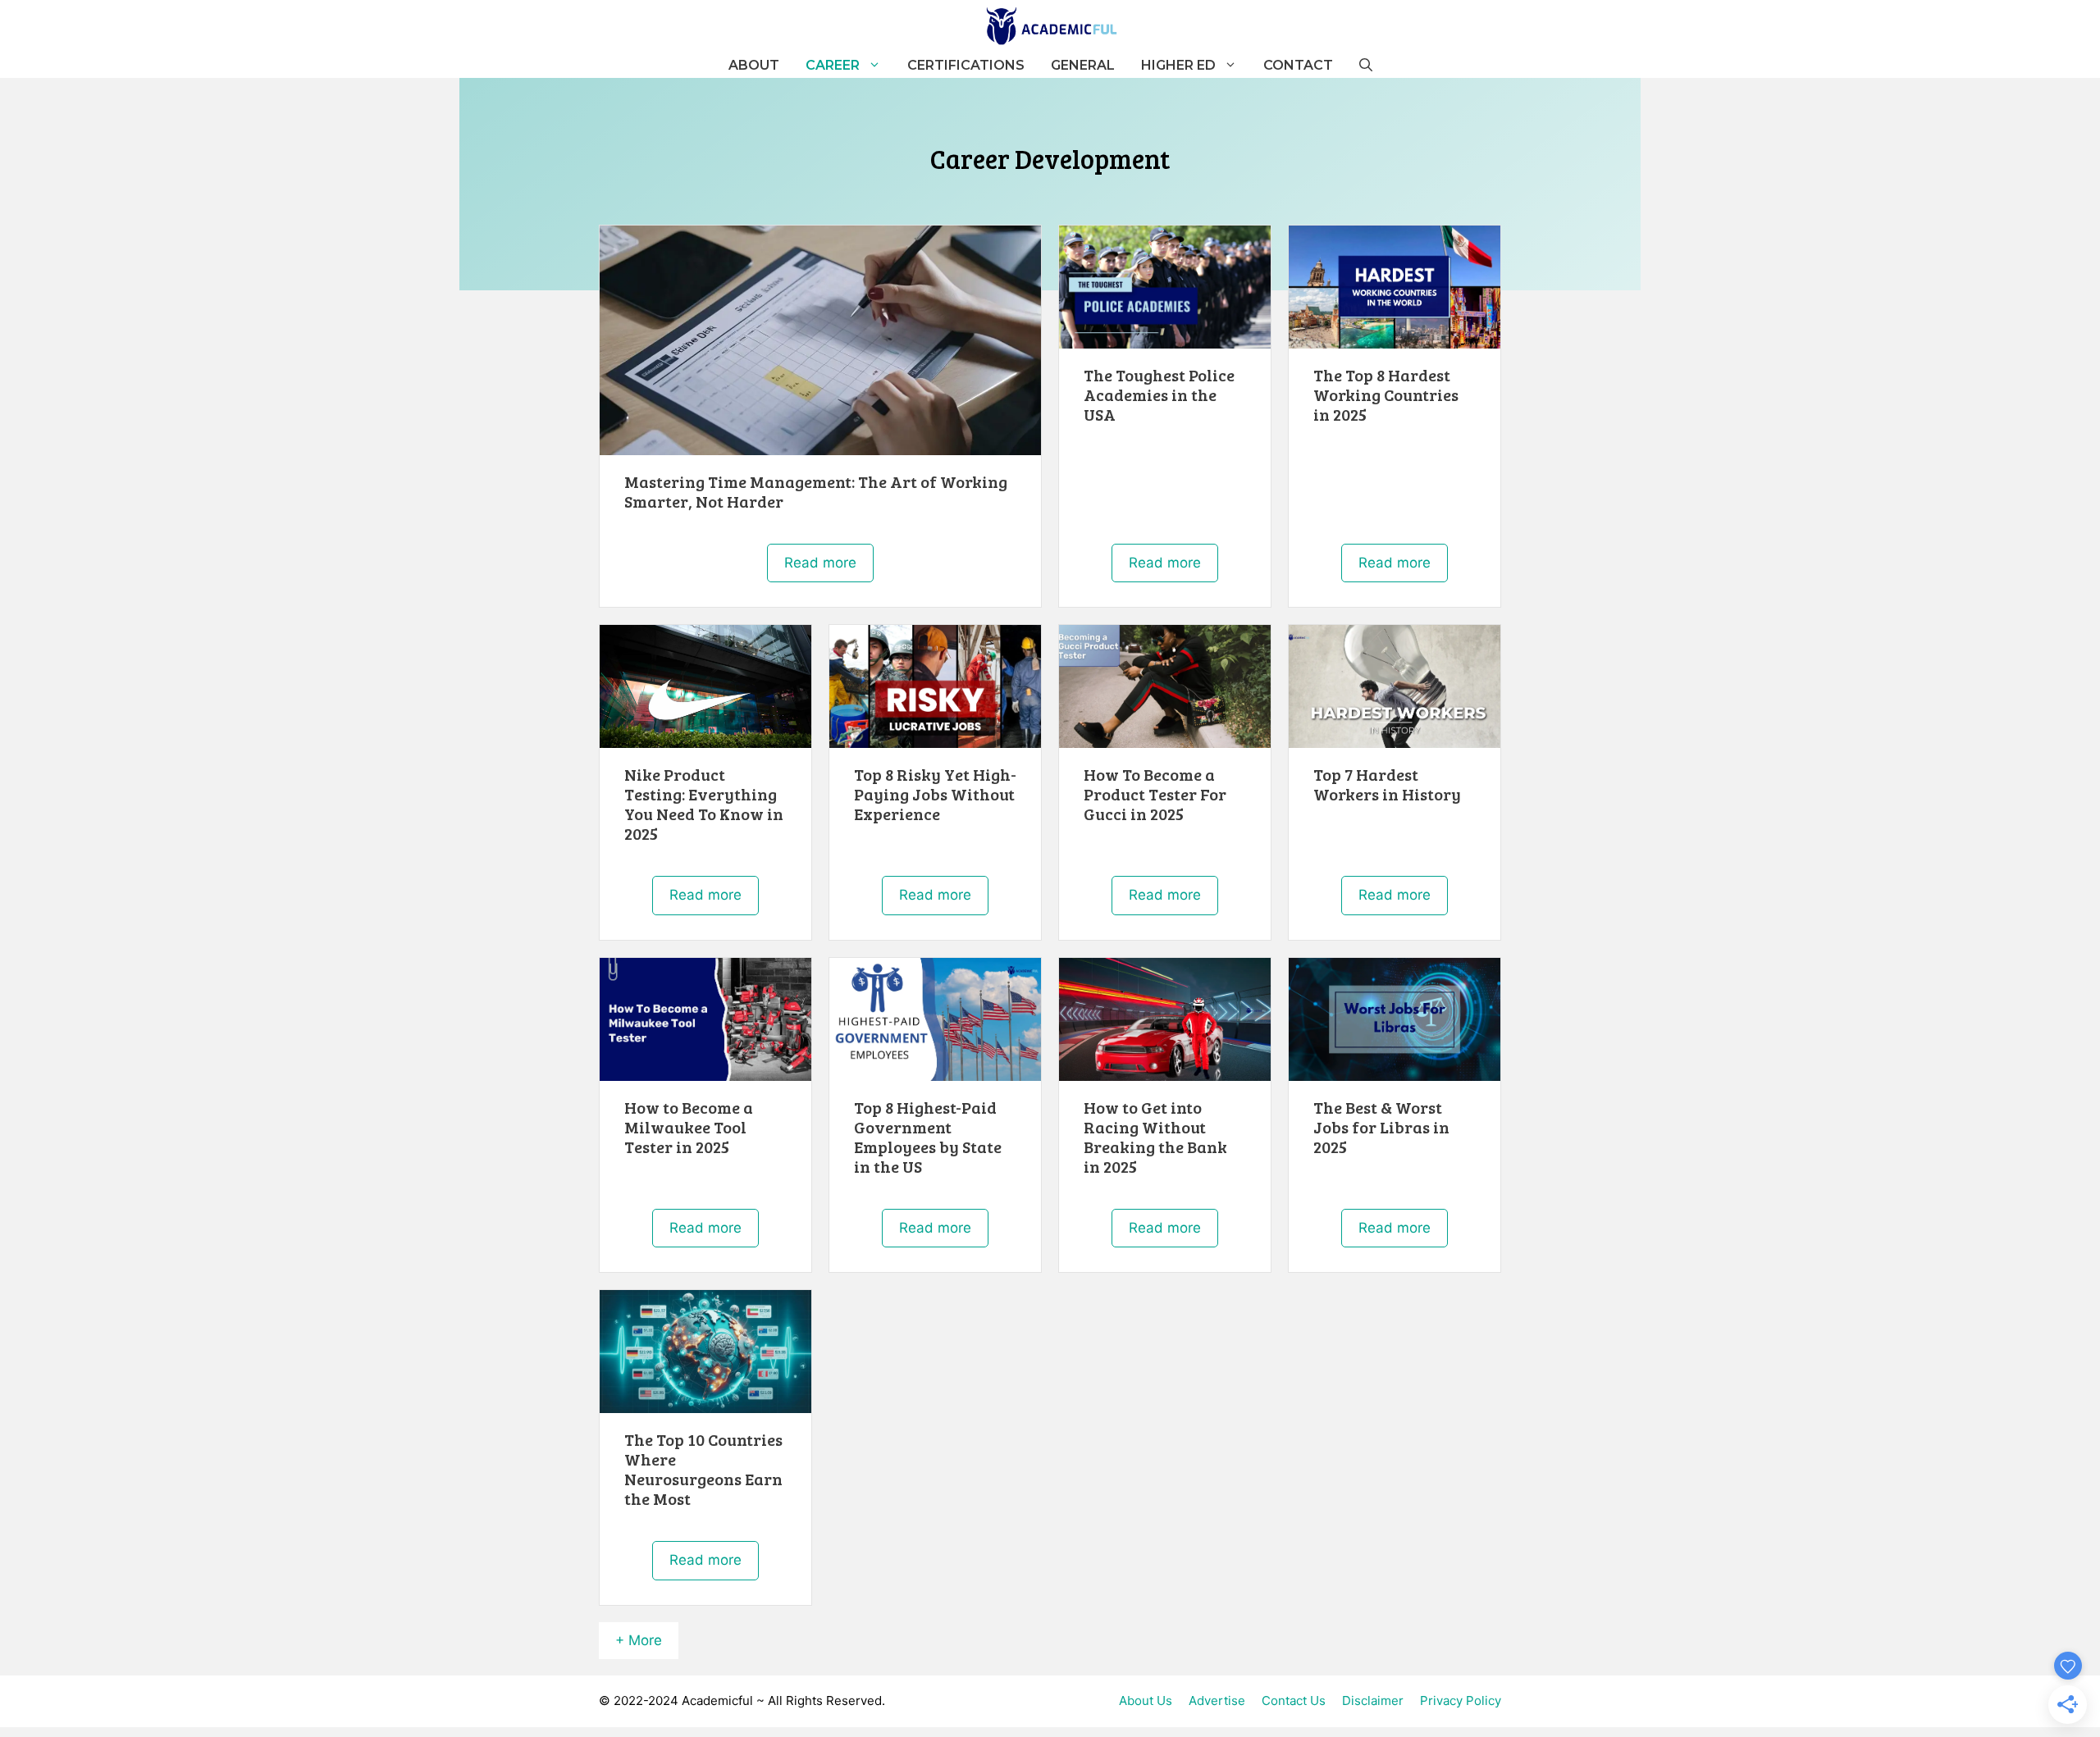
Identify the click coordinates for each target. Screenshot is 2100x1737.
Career (833, 65)
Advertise (1217, 1701)
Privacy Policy (1461, 1701)
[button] (1366, 66)
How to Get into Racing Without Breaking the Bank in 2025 (1155, 1137)
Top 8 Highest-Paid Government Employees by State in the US (928, 1137)
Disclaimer (1373, 1701)
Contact (1298, 65)
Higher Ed (1178, 65)
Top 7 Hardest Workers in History (1387, 784)
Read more (820, 563)
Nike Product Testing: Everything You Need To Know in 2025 (704, 804)
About (754, 65)
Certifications (966, 65)
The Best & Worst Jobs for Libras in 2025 (1381, 1127)
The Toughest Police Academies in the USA (1159, 394)
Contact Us (1294, 1701)
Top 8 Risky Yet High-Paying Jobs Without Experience (935, 794)
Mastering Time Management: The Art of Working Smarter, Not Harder (816, 491)
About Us (1146, 1701)
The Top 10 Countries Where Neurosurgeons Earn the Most (703, 1469)
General (1083, 65)
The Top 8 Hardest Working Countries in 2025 (1386, 394)
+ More (639, 1640)
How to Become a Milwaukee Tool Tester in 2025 (689, 1127)
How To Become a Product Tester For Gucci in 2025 (1155, 794)
